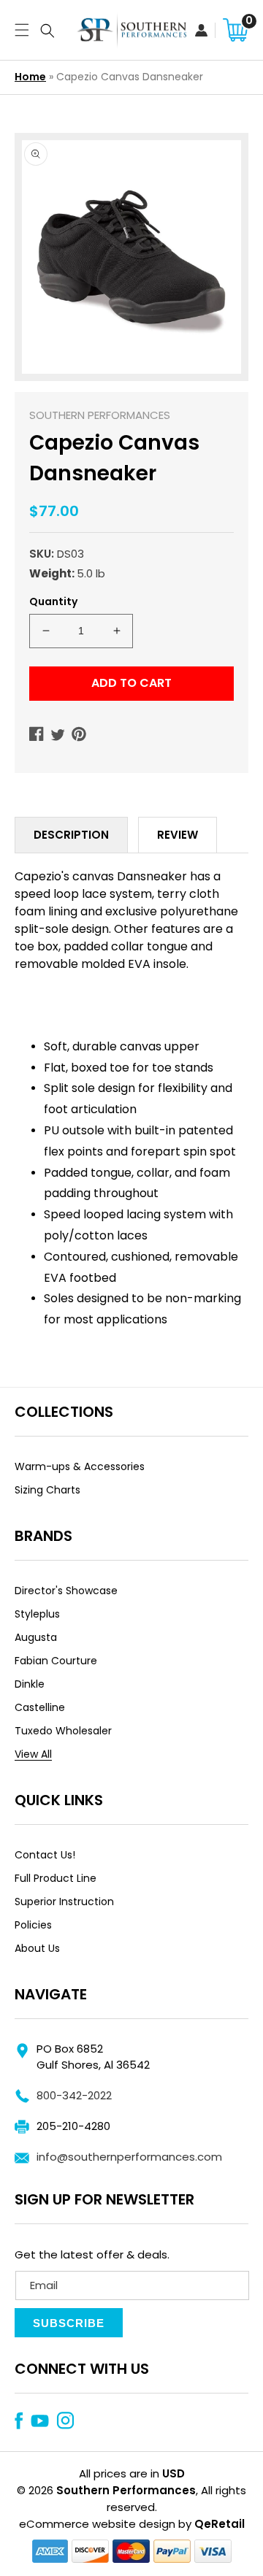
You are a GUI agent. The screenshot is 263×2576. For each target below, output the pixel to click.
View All (33, 1754)
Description (71, 835)
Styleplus (37, 1614)
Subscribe (69, 2323)
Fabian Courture (56, 1661)
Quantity (53, 601)
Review (178, 835)
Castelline (40, 1707)
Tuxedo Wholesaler (63, 1731)
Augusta (36, 1637)
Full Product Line (56, 1878)
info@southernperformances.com (129, 2157)
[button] (18, 30)
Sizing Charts (47, 1490)
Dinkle (30, 1684)
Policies (33, 1925)
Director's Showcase (66, 1591)
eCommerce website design (97, 2524)
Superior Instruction (64, 1902)
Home (30, 77)
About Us (37, 1948)
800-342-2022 (74, 2095)
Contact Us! (45, 1855)
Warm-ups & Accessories (80, 1466)
